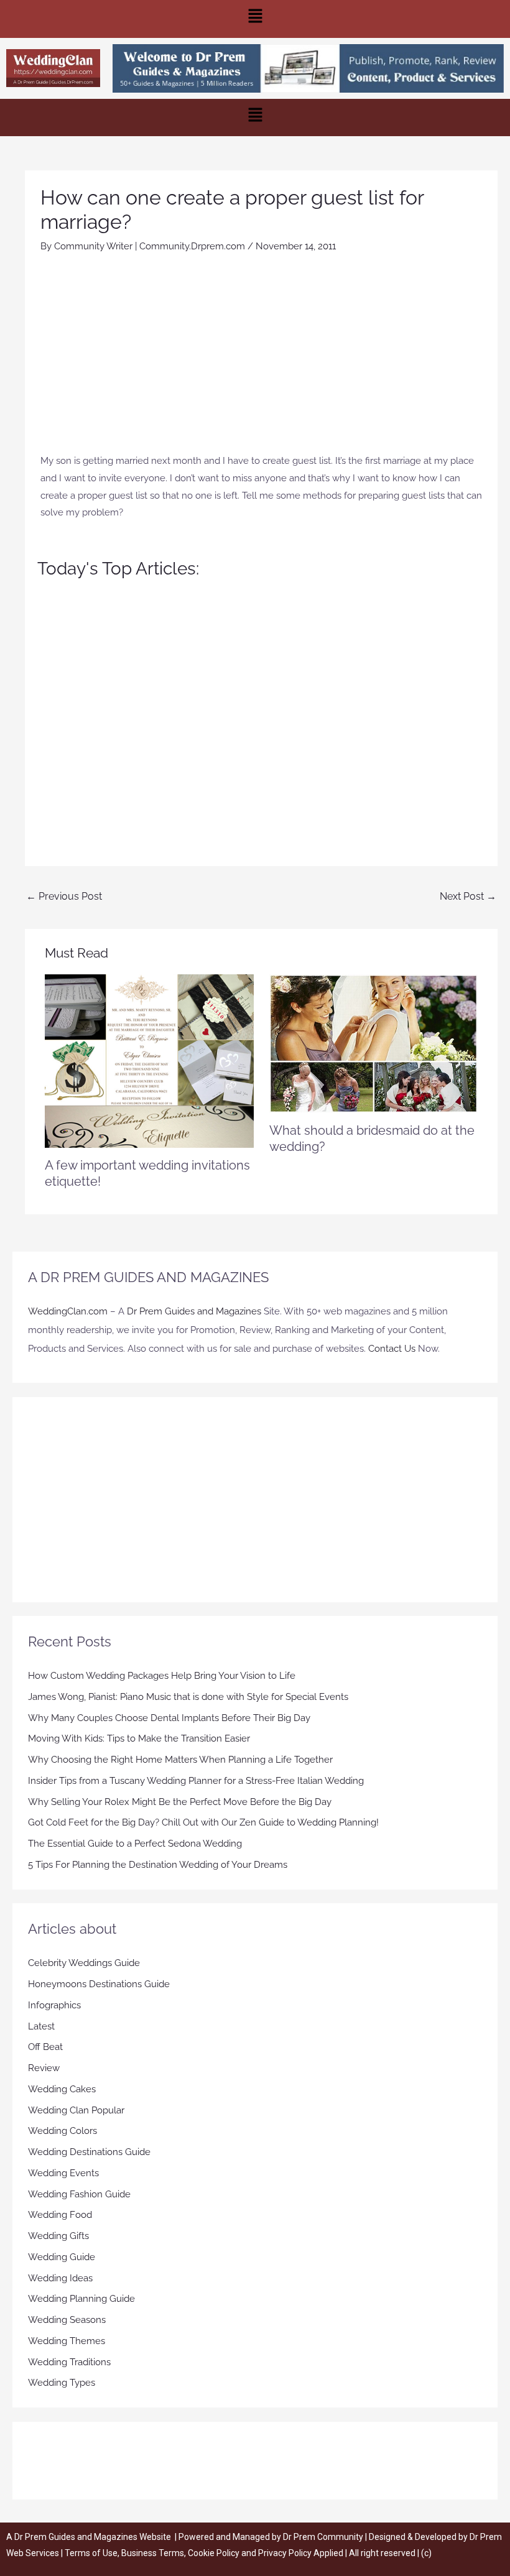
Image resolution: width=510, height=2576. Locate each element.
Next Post (468, 896)
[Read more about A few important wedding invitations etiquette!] (149, 1060)
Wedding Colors (63, 2131)
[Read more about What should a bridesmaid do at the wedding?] (373, 1043)
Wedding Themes (67, 2341)
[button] (255, 19)
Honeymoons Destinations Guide (99, 1984)
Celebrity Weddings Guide (84, 1963)
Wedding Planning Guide (81, 2299)
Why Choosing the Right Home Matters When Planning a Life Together (180, 1760)
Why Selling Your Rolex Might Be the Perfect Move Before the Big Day (180, 1802)
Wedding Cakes (62, 2089)
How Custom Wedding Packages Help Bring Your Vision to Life (162, 1676)
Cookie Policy (215, 2553)
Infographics (54, 2005)
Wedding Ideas (60, 2278)
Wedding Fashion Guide (79, 2194)
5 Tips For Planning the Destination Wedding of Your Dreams (158, 1865)
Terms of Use (91, 2553)
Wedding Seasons (67, 2320)
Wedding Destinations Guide (89, 2152)
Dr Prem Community (323, 2537)
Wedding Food (60, 2215)
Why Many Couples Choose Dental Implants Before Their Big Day (169, 1718)
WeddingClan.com (68, 1311)
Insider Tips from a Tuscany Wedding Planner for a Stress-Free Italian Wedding (196, 1781)
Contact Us (392, 1349)
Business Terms (153, 2553)
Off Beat (45, 2047)
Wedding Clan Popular (76, 2110)
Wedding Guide (62, 2257)
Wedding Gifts (58, 2236)
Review (44, 2068)
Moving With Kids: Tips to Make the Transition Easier (139, 1738)
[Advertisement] (261, 359)
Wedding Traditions (69, 2362)
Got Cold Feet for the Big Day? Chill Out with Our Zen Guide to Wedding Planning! (203, 1822)
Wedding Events (63, 2173)
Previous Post (64, 896)
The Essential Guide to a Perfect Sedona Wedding (135, 1844)
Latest (41, 2026)
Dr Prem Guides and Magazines (194, 1311)
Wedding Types (62, 2383)
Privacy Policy (285, 2553)
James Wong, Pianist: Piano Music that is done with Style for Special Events (188, 1697)
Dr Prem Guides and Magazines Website (93, 2537)
